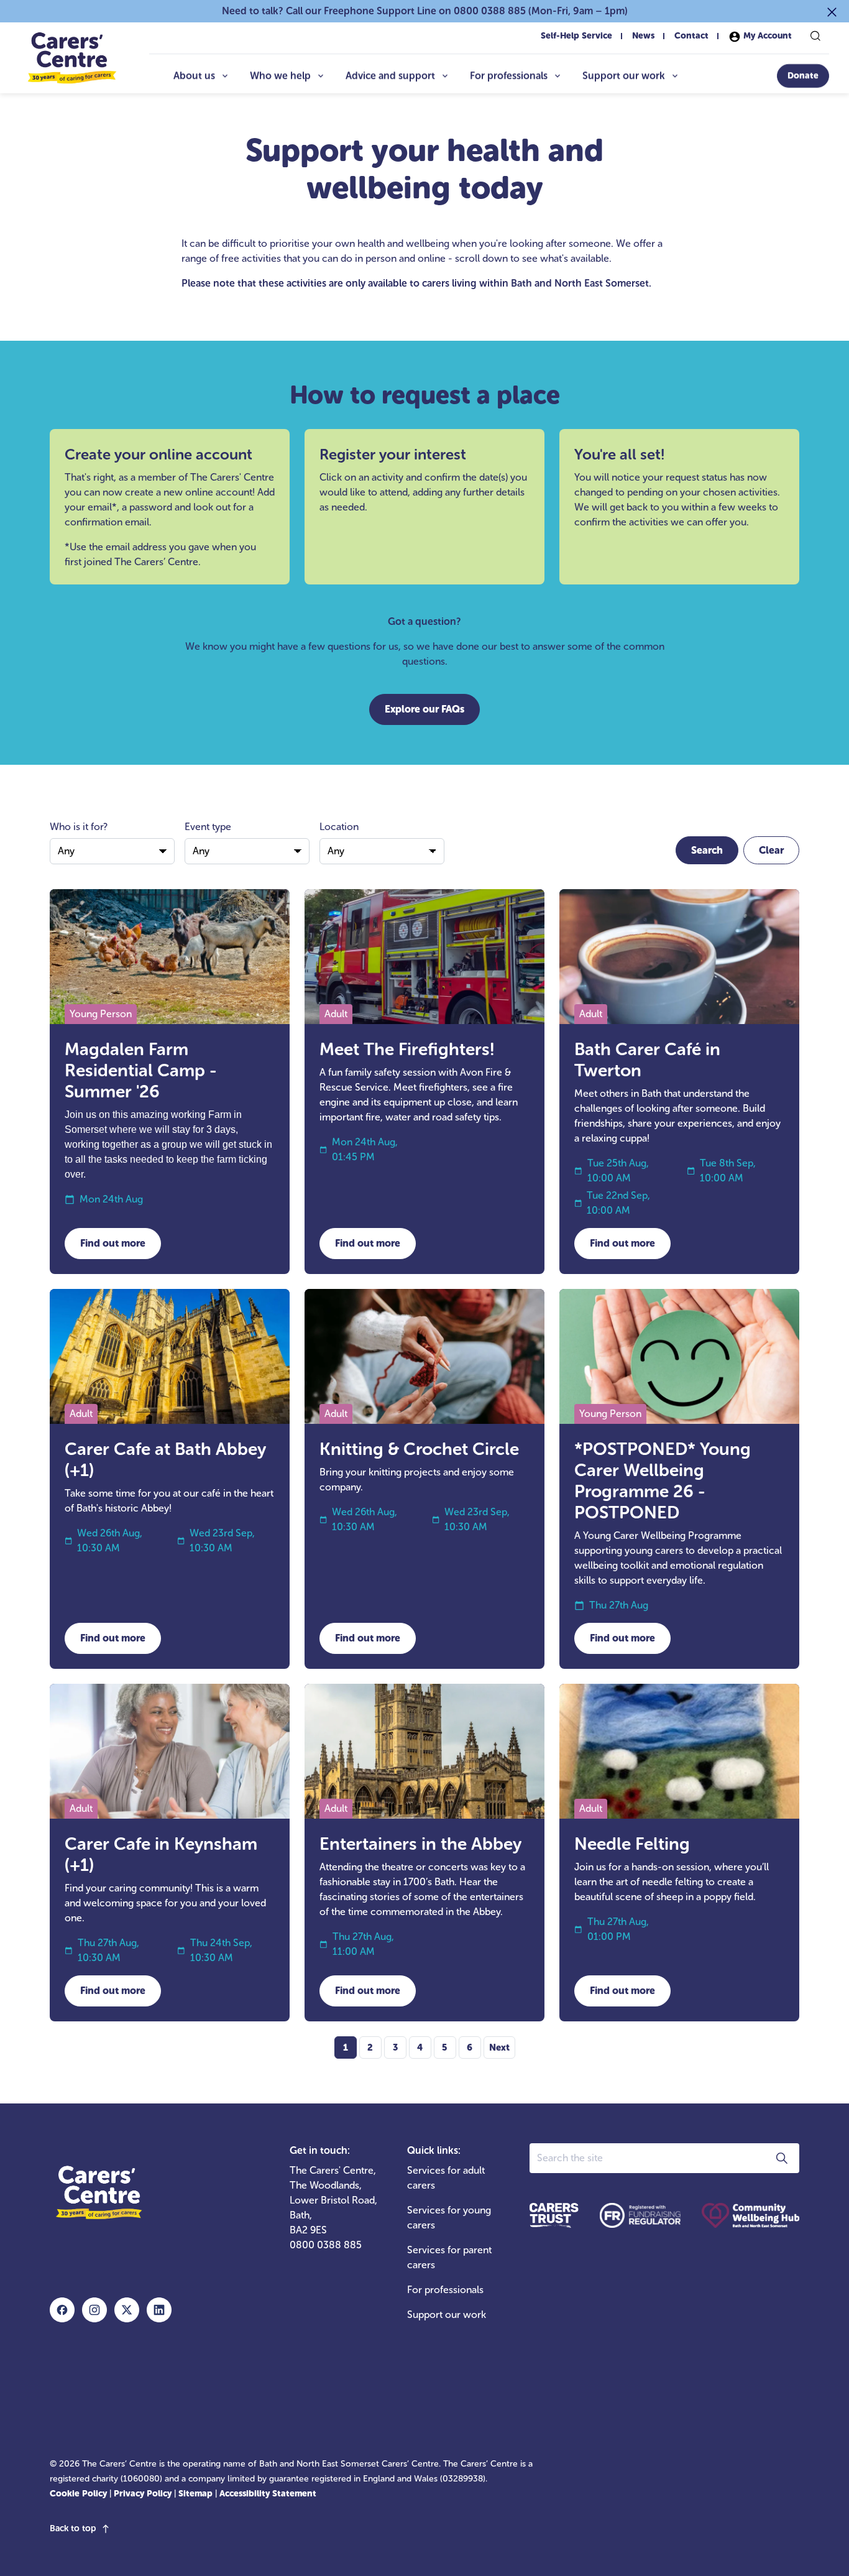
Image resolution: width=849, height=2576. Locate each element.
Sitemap (195, 2494)
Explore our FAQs (424, 709)
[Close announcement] (832, 11)
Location (339, 827)
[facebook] (62, 2310)
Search (707, 850)
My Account (766, 36)
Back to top (73, 2528)
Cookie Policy (78, 2494)
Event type (208, 827)
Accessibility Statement (268, 2494)
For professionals (509, 76)
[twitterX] (127, 2310)
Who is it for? (79, 827)
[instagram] (94, 2310)
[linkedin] (159, 2310)
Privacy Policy (143, 2494)
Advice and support (390, 76)
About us (194, 76)
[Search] (815, 36)
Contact (691, 36)
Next (499, 2047)
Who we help (280, 76)
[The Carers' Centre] (71, 58)
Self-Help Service (576, 36)
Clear (771, 850)
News (643, 36)
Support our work (624, 76)
